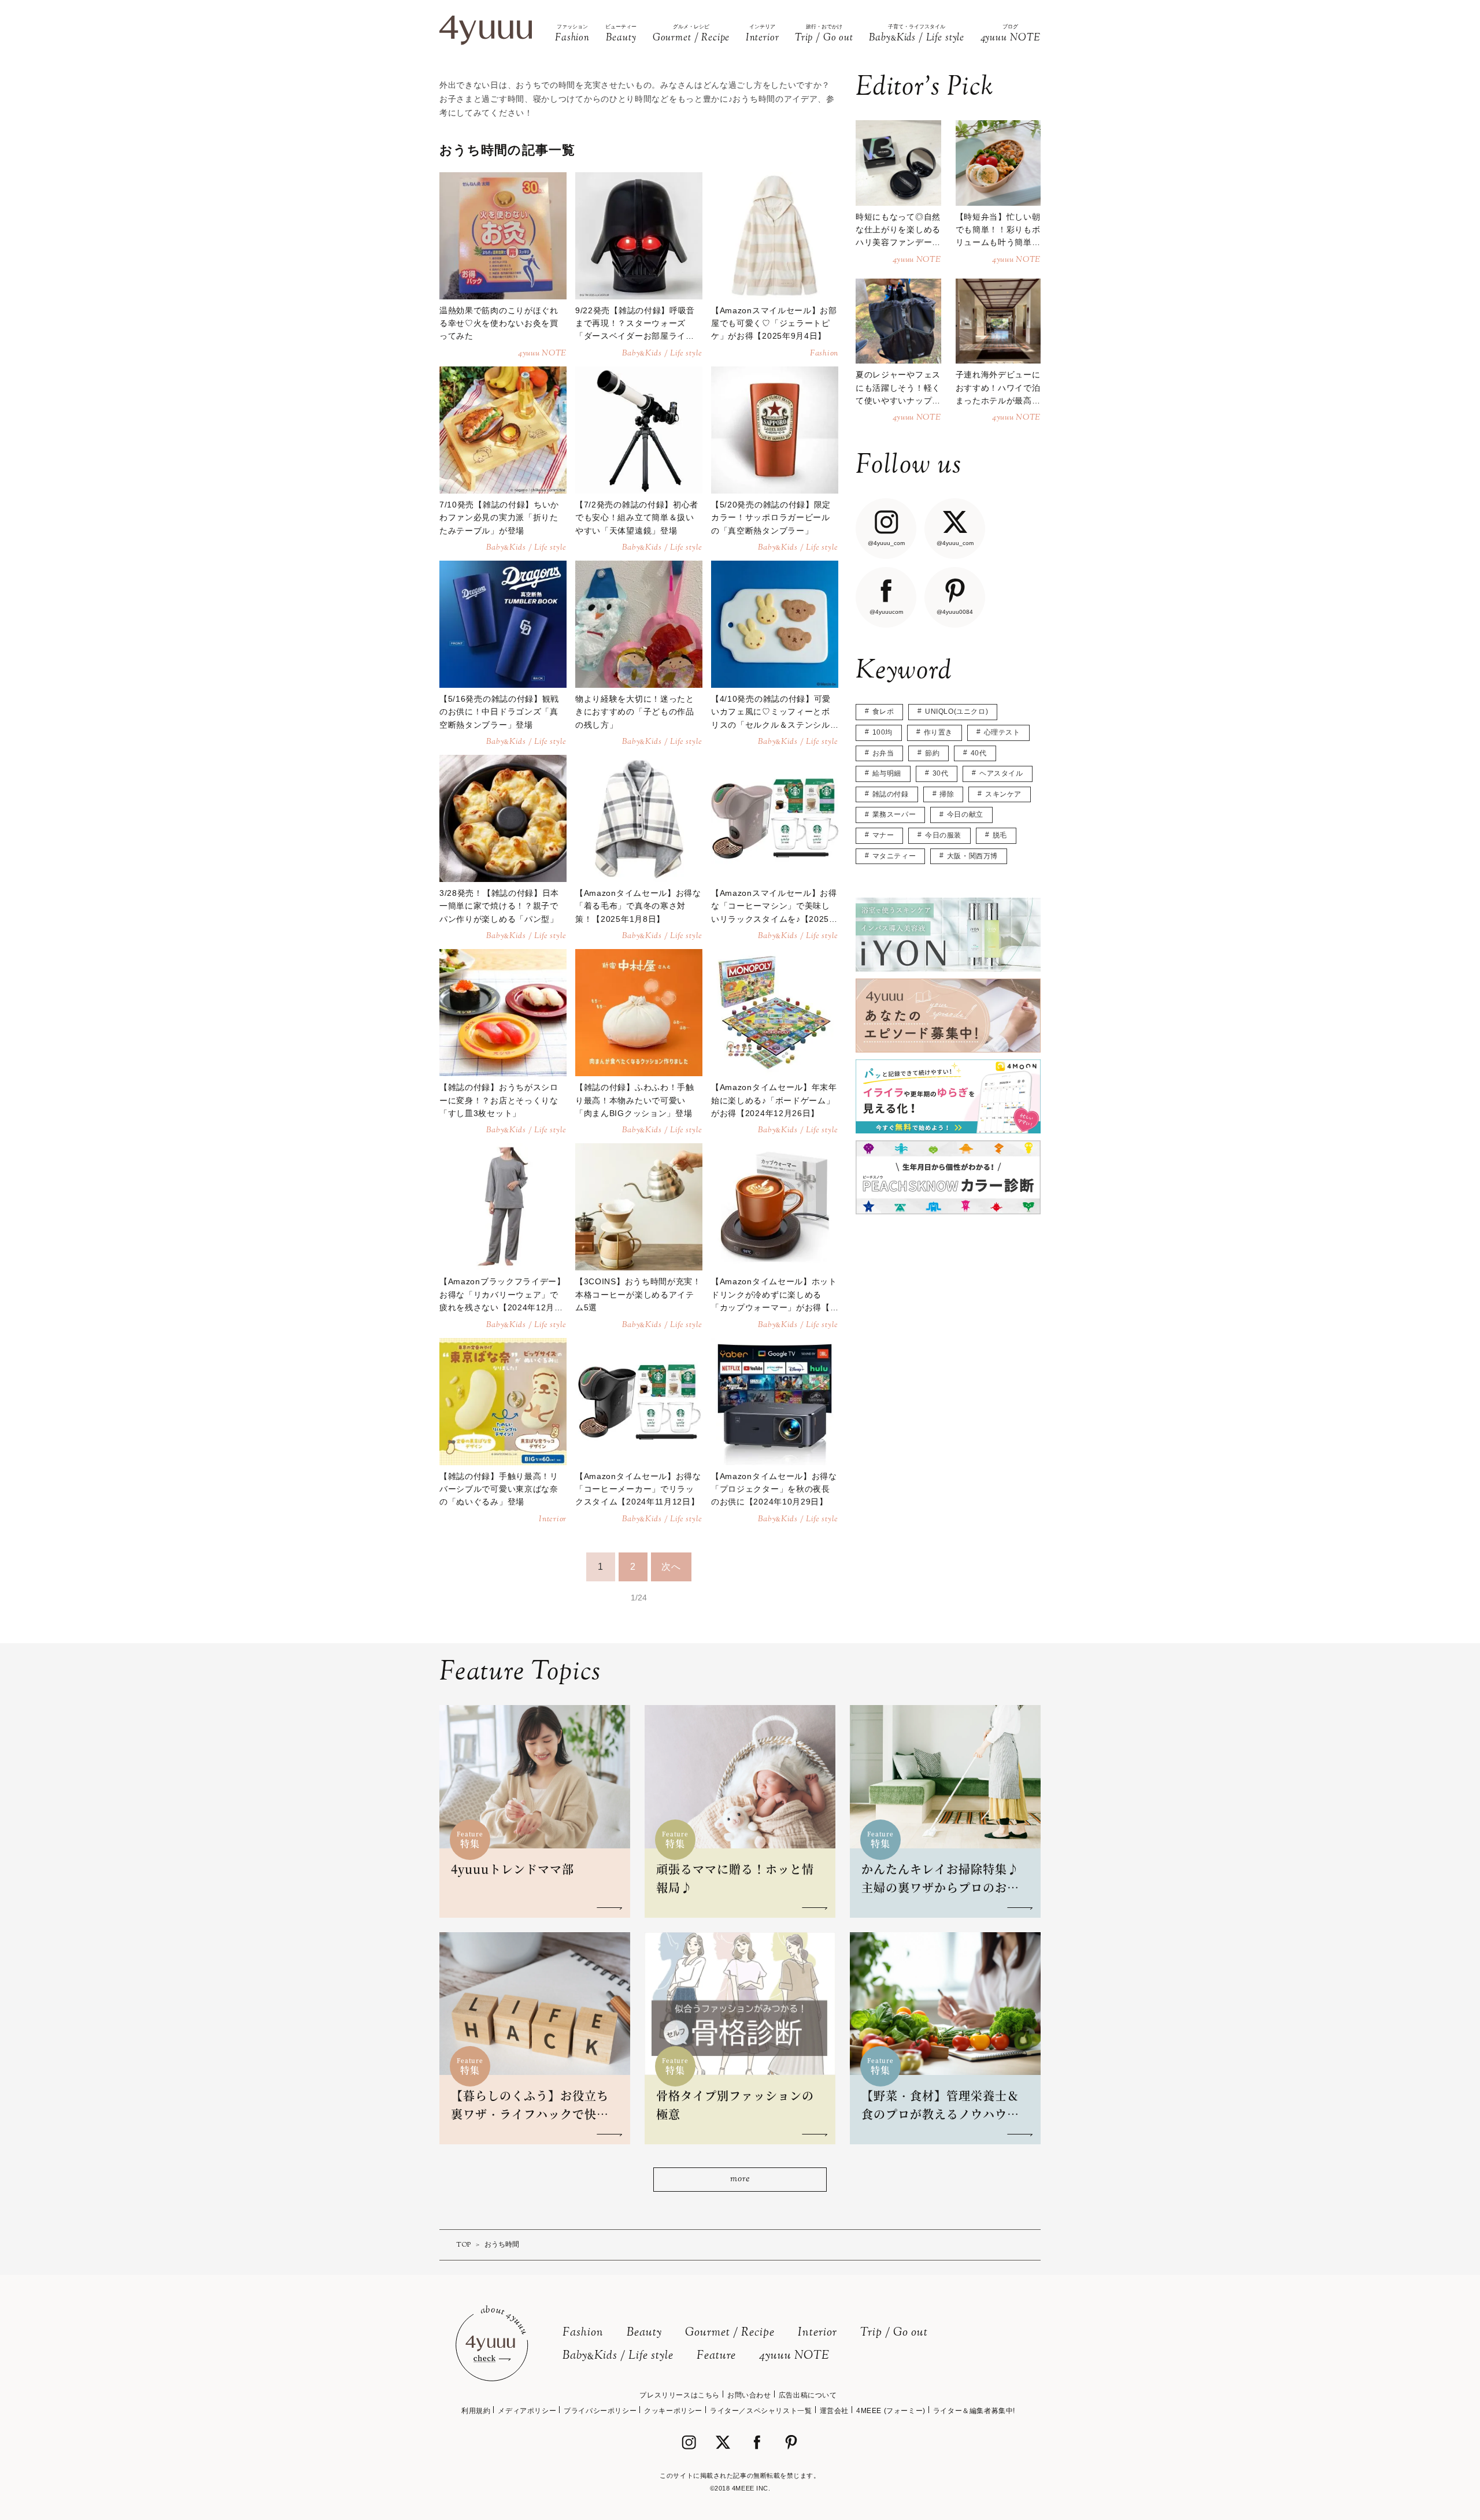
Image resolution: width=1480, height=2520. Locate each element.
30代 (941, 773)
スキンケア (1003, 794)
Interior (817, 2333)
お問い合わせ (749, 2395)
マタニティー (894, 856)
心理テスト (1002, 732)
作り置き (938, 732)
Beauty (644, 2333)
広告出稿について (808, 2395)
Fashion (583, 2333)
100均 (883, 732)
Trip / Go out (894, 2333)
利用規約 (476, 2411)
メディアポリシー (527, 2411)
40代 (979, 753)
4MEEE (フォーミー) (891, 2411)
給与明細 (887, 773)
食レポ (883, 711)
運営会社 (834, 2411)
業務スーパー (894, 814)
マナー (883, 835)
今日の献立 (965, 814)
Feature (716, 2356)
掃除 (947, 794)
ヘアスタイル (1001, 773)
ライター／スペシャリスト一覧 (761, 2411)
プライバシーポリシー (600, 2411)
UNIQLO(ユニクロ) (957, 711)
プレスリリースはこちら (680, 2395)
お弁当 (883, 753)
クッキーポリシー (673, 2411)
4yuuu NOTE (794, 2356)
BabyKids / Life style (618, 2356)
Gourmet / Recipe (730, 2333)
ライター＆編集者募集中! (974, 2411)
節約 (932, 753)
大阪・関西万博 (972, 856)
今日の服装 (943, 835)
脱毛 (1000, 835)
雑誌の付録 (891, 794)
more (740, 2179)
